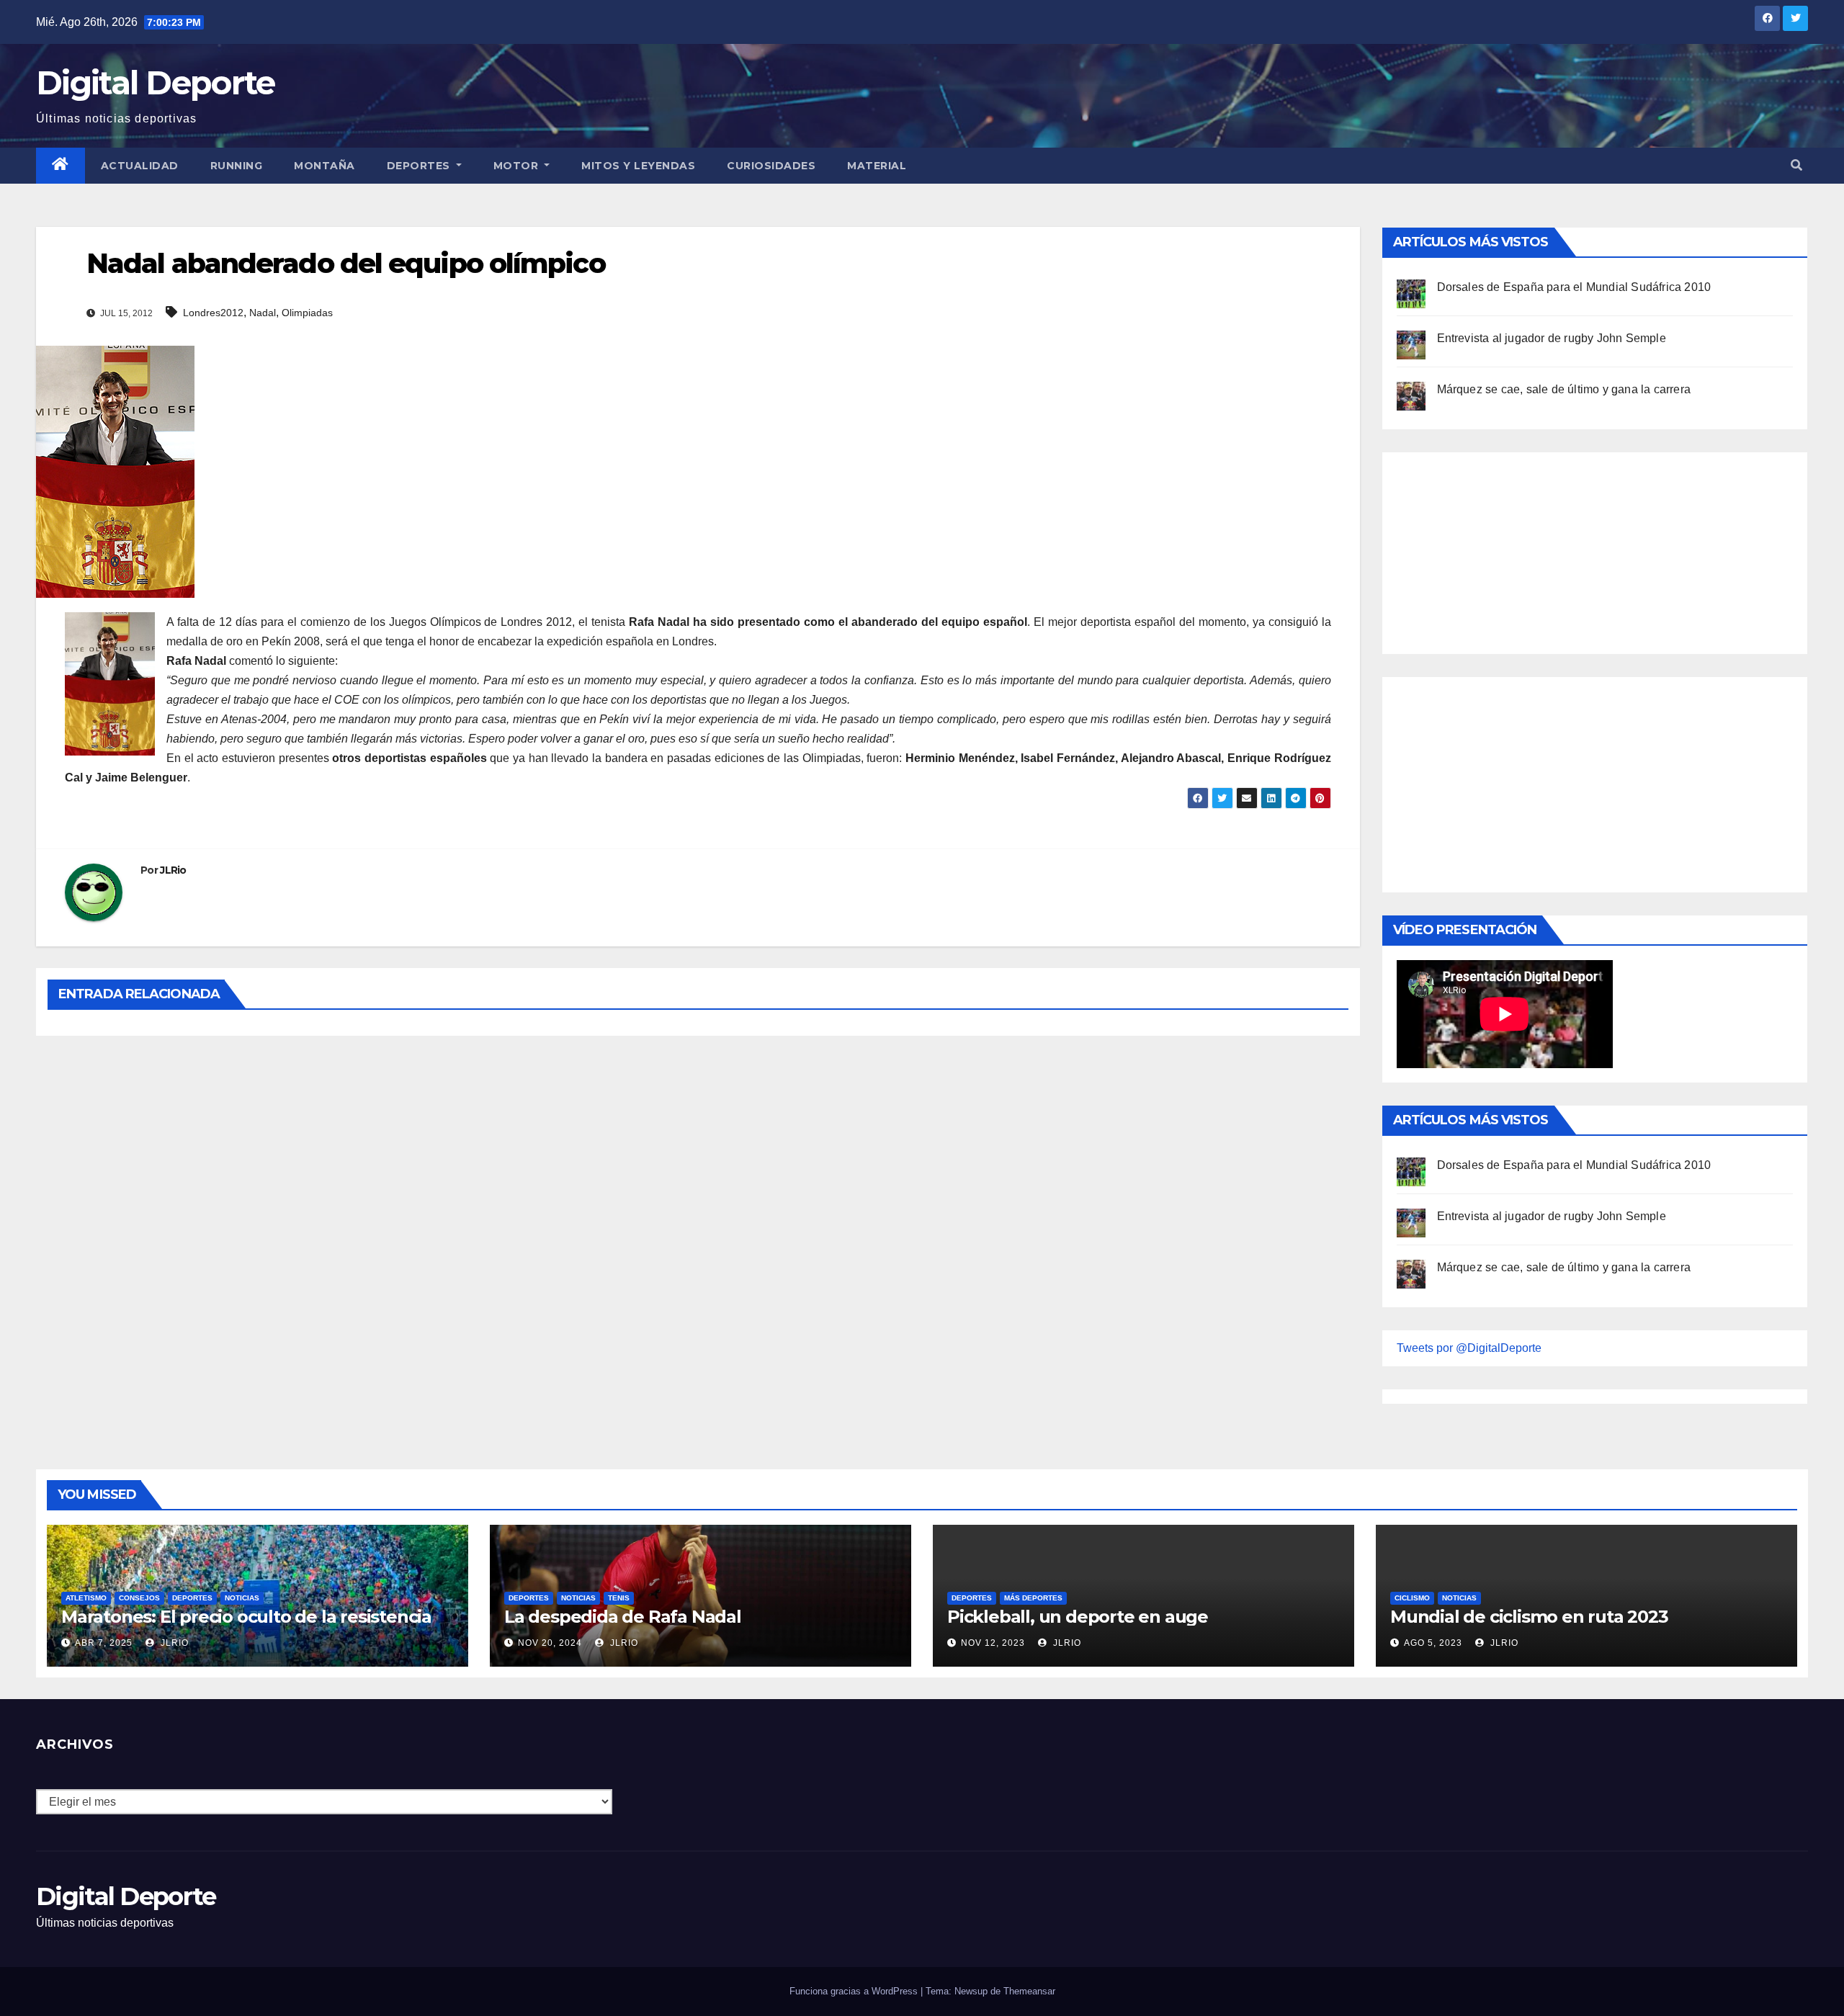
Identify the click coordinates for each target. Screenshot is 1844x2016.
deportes (192, 1598)
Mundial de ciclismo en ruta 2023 (1529, 1617)
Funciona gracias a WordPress (855, 1991)
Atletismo (86, 1598)
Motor (518, 166)
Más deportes (1033, 1598)
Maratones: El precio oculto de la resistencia (246, 1617)
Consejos (139, 1598)
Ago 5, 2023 (1433, 1643)
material (877, 166)
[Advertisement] (1505, 550)
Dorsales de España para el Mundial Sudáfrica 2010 (1574, 287)
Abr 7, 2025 (104, 1643)
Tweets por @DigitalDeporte (1469, 1348)
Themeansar (1029, 1991)
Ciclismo (1412, 1598)
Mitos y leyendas (638, 166)
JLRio (173, 870)
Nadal (263, 313)
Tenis (619, 1598)
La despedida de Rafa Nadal (623, 1617)
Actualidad (140, 166)
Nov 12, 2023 (993, 1643)
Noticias (242, 1598)
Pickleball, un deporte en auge (1078, 1617)
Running (237, 166)
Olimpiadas (307, 313)
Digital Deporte (156, 82)
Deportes (420, 166)
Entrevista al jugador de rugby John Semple (1552, 338)
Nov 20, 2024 (550, 1643)
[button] (1796, 165)
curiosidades (771, 166)
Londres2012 (213, 313)
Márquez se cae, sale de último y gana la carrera (1564, 389)
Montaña (325, 166)
